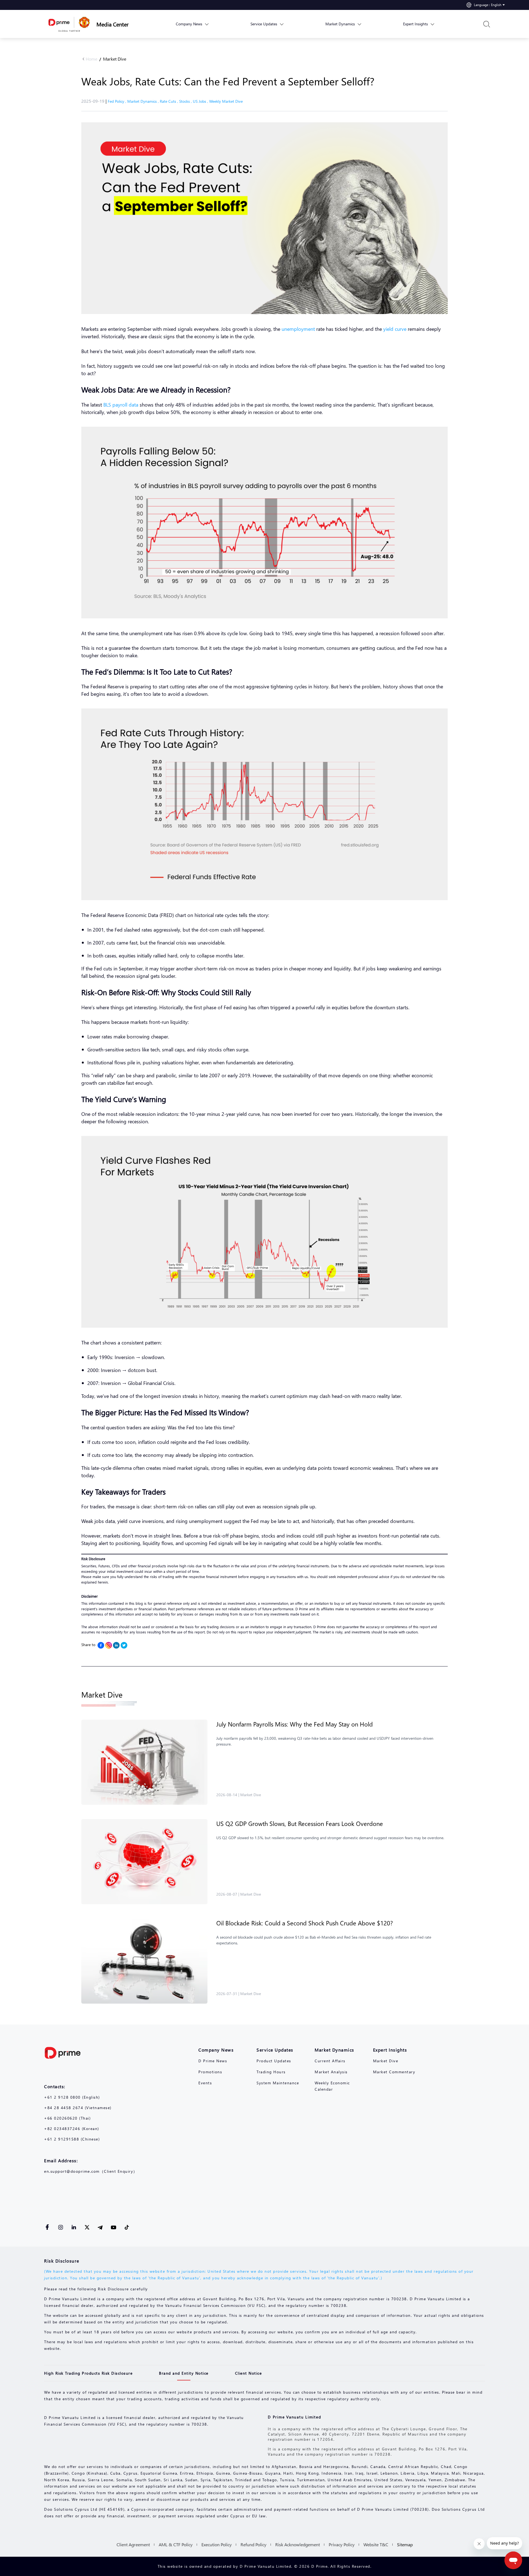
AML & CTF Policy (176, 2544)
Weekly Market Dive (226, 101)
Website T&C (376, 2544)
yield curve (394, 329)
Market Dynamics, (144, 101)
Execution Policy (217, 2544)
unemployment (299, 329)
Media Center (113, 24)
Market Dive (115, 59)
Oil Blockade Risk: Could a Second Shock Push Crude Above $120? (305, 1923)
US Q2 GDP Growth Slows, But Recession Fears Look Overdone (300, 1823)
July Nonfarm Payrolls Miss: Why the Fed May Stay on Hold (295, 1724)
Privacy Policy (342, 2544)
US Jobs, (201, 101)
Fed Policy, (118, 101)
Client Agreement (133, 2544)
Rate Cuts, (169, 101)
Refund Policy (253, 2544)
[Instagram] (109, 1645)
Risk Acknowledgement (298, 2544)
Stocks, (186, 101)
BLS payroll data (121, 404)
